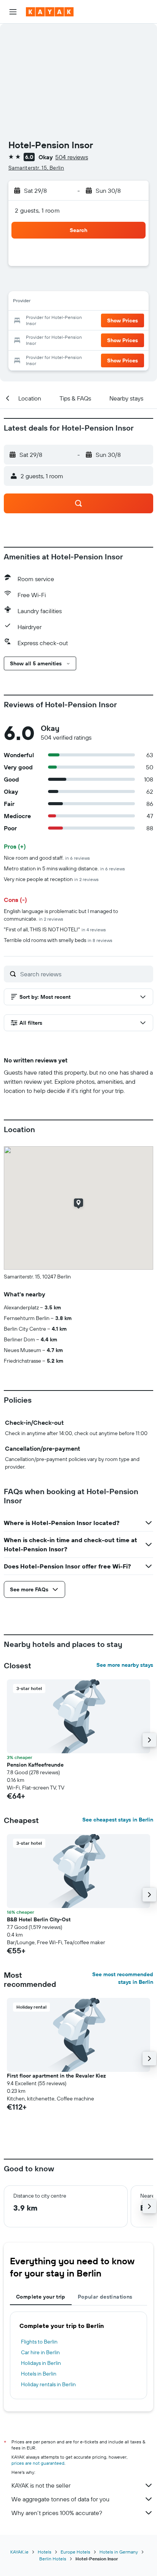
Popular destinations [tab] (105, 2297)
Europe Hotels (75, 2552)
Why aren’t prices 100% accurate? (57, 2513)
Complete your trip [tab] (41, 2297)
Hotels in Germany (119, 2552)
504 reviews (72, 157)
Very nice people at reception (51, 879)
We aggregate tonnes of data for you (60, 2499)
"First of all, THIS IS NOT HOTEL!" (55, 929)
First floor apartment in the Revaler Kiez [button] (56, 2076)
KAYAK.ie (19, 2552)
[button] (13, 12)
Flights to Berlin (39, 2342)
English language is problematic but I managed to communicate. (61, 915)
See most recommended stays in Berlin (123, 1978)
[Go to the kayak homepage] (50, 12)
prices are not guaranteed (38, 2463)
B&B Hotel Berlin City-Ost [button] (39, 1919)
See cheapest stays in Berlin (118, 1820)
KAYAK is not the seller (41, 2485)
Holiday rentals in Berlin (48, 2384)
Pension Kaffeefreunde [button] (35, 1765)
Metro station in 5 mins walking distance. (64, 868)
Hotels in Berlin (39, 2374)
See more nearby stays (125, 1665)
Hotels (45, 2552)
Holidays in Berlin (41, 2363)
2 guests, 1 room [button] (37, 210)
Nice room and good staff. (47, 858)
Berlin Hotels (53, 2559)
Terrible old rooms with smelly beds (58, 940)
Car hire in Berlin (40, 2352)
